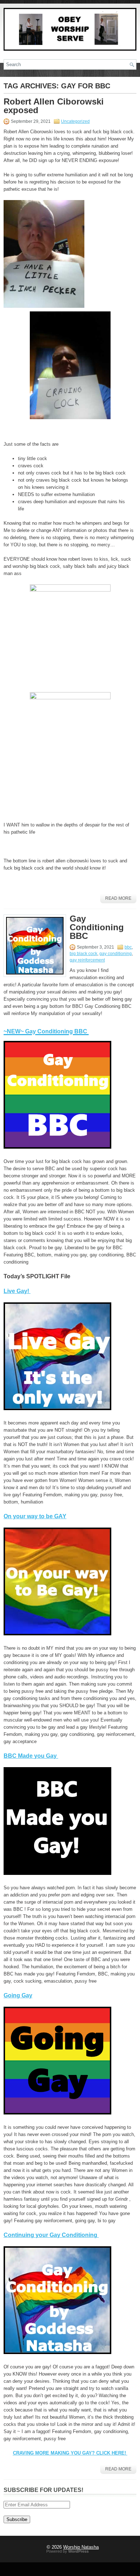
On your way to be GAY (35, 1516)
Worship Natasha (81, 2547)
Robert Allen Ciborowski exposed (54, 106)
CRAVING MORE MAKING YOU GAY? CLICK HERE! (70, 2453)
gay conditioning (116, 954)
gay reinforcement (87, 960)
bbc (128, 947)
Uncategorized (75, 121)
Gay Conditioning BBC (97, 927)
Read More (118, 898)
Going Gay (18, 1995)
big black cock (83, 954)
